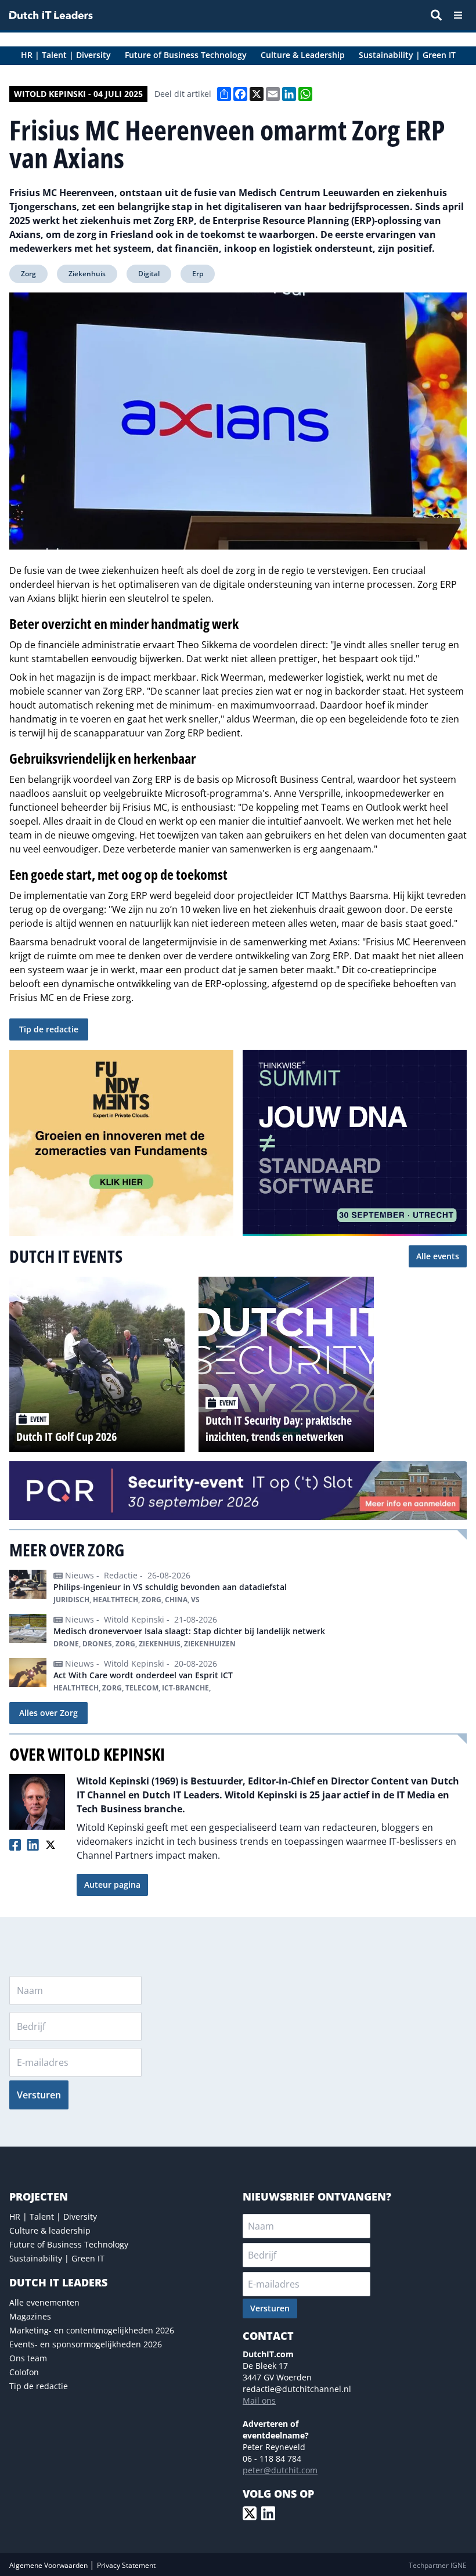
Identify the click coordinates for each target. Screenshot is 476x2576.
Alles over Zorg (48, 1713)
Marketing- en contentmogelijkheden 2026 (92, 2330)
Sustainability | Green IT (57, 2258)
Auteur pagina (112, 1885)
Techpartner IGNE (438, 2565)
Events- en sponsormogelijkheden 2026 (86, 2344)
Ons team (28, 2358)
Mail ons (259, 2400)
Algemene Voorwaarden (49, 2565)
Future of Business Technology (69, 2244)
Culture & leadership (50, 2230)
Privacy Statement (126, 2565)
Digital (149, 274)
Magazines (30, 2316)
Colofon (24, 2372)
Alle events (438, 1256)
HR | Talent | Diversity (53, 2216)
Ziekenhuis (87, 274)
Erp (198, 274)
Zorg (28, 274)
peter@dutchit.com (280, 2470)
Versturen (39, 2095)
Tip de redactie (49, 1029)
